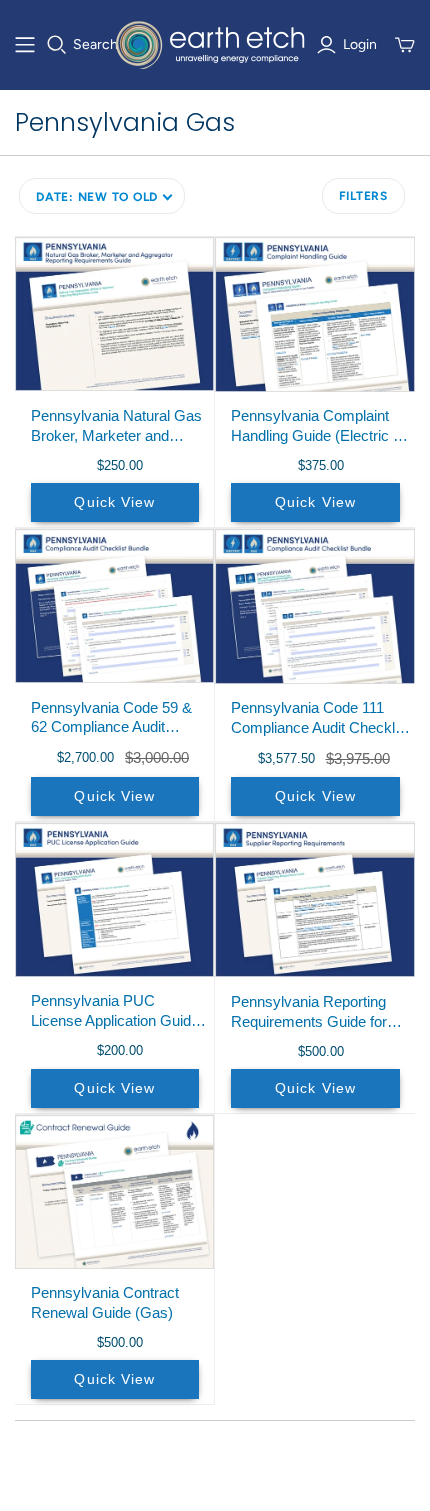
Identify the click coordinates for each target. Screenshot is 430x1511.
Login (360, 44)
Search (95, 44)
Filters (363, 196)
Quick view (114, 502)
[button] (102, 196)
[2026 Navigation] (25, 45)
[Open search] (57, 45)
